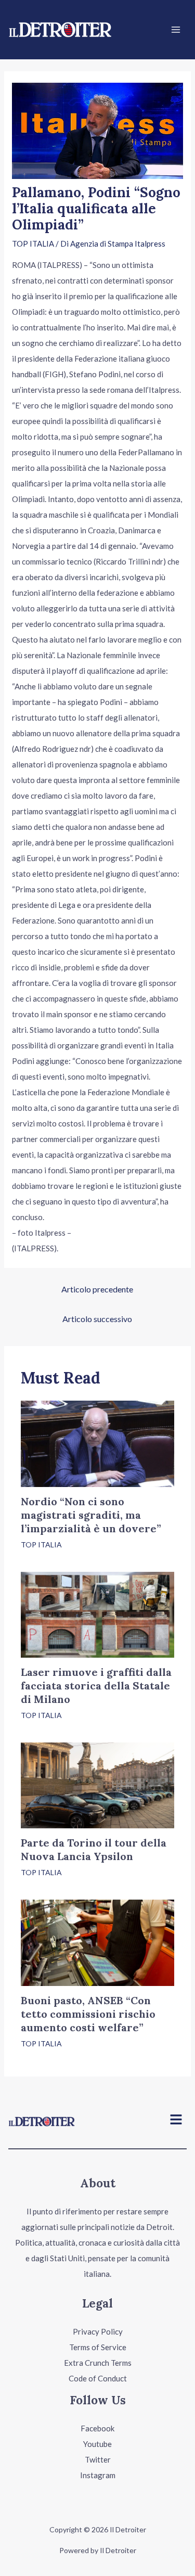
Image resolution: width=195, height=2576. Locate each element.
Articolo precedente (97, 1289)
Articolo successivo (97, 1319)
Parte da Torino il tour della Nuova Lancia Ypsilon (94, 1849)
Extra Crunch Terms (98, 2363)
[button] (176, 2120)
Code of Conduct (98, 2378)
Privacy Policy (98, 2331)
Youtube (97, 2444)
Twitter (98, 2459)
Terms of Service (98, 2347)
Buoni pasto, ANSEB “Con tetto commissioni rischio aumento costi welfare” (88, 2014)
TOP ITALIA (33, 243)
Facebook (97, 2428)
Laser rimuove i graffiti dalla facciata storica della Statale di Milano (96, 1686)
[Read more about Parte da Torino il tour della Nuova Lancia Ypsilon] (97, 1784)
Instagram (98, 2475)
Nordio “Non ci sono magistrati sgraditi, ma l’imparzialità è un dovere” (91, 1515)
